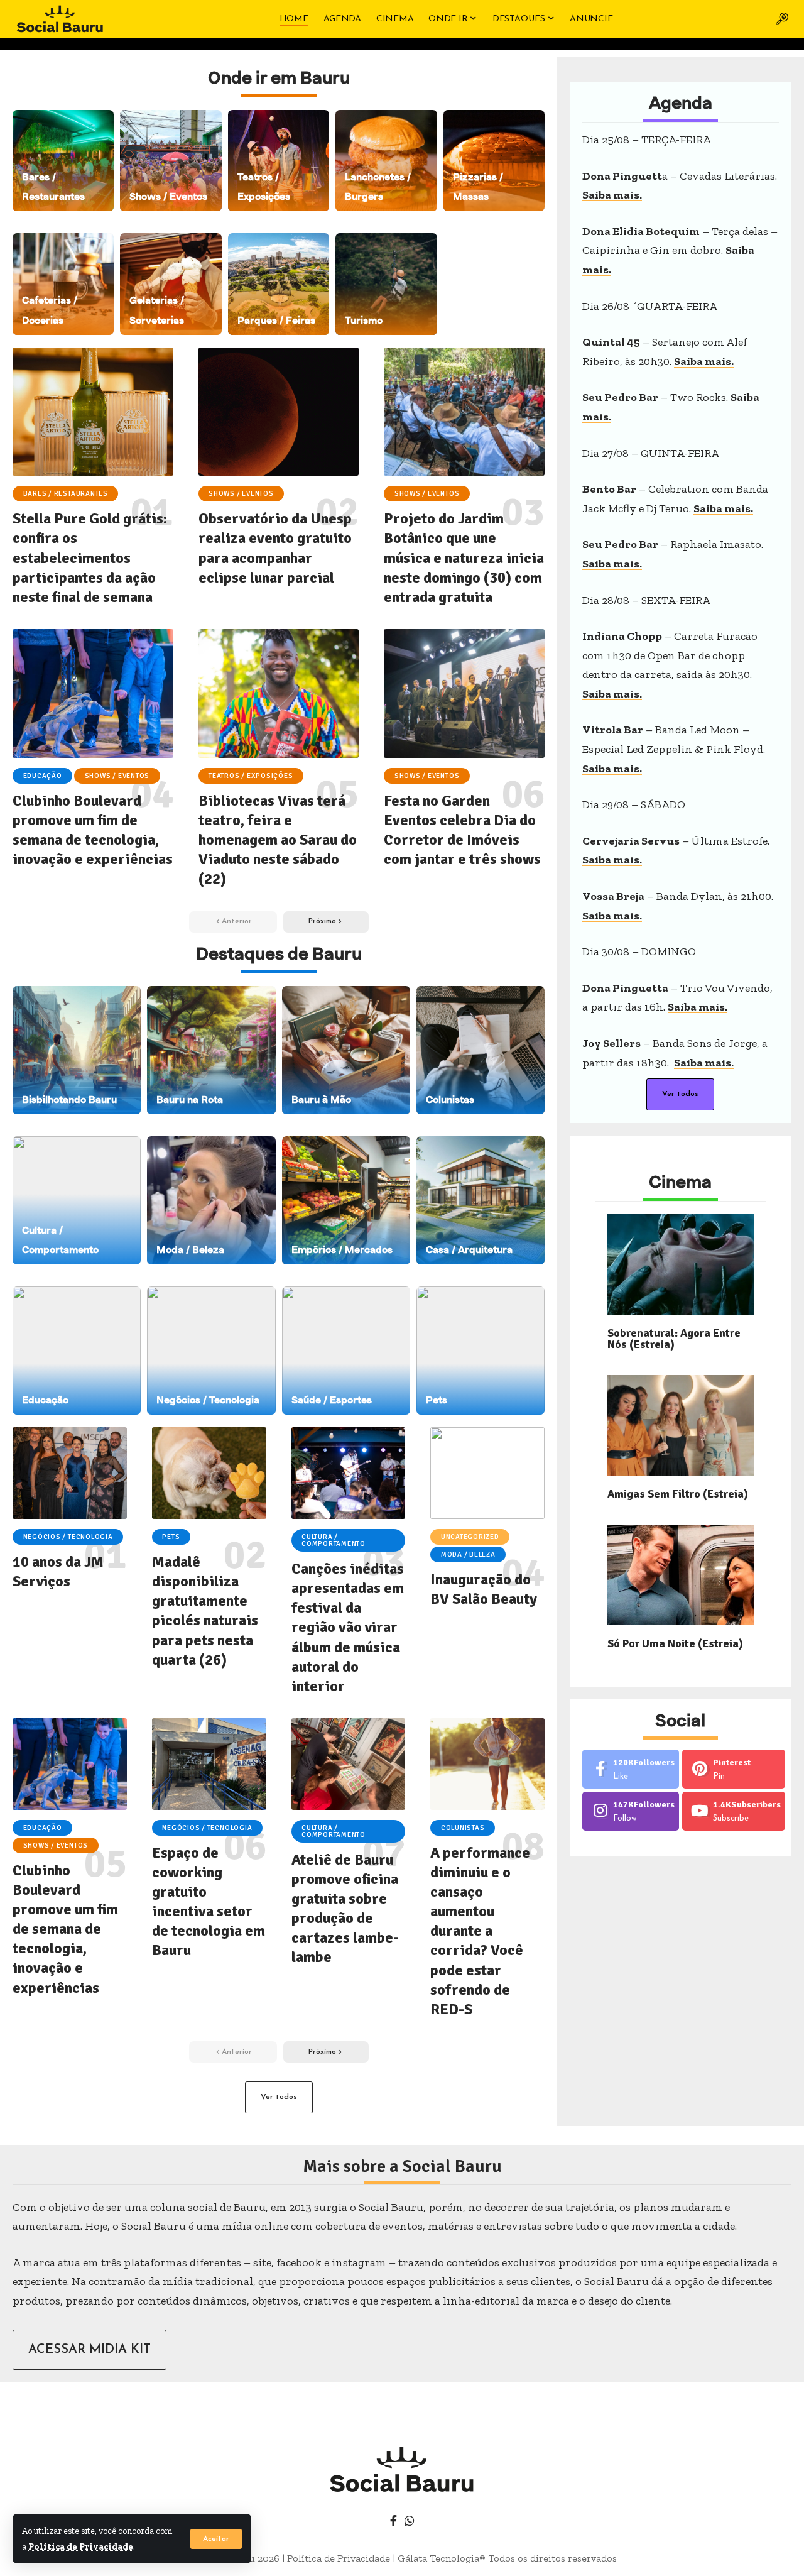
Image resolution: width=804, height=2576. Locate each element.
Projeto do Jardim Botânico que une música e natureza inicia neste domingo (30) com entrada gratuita (464, 558)
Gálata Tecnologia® (442, 2558)
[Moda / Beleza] (211, 1200)
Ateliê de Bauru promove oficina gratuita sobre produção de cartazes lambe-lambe (345, 1909)
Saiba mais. (612, 195)
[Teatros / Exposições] (279, 161)
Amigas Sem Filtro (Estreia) (678, 1494)
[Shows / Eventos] (171, 161)
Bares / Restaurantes (66, 494)
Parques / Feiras (276, 320)
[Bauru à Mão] (346, 1050)
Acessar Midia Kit (90, 2350)
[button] (216, 2539)
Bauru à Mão (321, 1099)
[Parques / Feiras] (279, 284)
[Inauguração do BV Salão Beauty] (487, 1473)
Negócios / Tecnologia (208, 1400)
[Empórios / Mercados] (346, 1200)
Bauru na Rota (190, 1099)
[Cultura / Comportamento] (77, 1200)
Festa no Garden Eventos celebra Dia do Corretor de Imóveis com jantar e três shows (462, 830)
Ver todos (279, 2097)
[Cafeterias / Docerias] (63, 284)
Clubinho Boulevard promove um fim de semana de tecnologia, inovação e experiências (93, 830)
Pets (437, 1400)
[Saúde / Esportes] (346, 1351)
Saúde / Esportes (332, 1400)
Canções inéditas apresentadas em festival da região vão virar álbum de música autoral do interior (348, 1627)
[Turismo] (386, 284)
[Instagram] (631, 1811)
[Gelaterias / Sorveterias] (171, 284)
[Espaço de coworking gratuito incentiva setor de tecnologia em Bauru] (209, 1764)
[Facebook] (631, 1769)
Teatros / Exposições (251, 776)
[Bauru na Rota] (211, 1050)
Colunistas (450, 1099)
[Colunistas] (481, 1050)
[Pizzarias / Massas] (494, 161)
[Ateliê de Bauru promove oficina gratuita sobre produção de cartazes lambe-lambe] (349, 1764)
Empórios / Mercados (342, 1250)
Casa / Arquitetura (469, 1250)
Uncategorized (470, 1537)
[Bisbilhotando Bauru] (77, 1050)
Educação (43, 776)
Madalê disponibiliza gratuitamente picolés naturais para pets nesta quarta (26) (205, 1611)
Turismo (364, 320)
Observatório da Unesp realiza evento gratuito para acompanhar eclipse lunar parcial (275, 548)
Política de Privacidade (81, 2546)
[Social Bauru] (60, 19)
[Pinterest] (734, 1769)
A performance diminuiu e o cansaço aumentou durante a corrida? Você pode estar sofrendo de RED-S (480, 1931)
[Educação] (77, 1351)
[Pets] (481, 1351)
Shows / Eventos (168, 196)
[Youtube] (734, 1811)
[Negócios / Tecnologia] (211, 1351)
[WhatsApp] (410, 2521)
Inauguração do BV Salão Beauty (484, 1589)
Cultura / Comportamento (334, 1540)
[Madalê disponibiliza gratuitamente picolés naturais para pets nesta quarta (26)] (209, 1473)
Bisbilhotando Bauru (69, 1099)
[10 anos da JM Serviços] (70, 1473)
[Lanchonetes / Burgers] (386, 161)
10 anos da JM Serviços (58, 1571)
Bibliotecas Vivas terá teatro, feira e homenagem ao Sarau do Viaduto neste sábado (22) (278, 840)
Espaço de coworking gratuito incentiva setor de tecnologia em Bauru (209, 1902)
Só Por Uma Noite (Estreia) (675, 1643)
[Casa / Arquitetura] (481, 1200)
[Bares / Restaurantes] (63, 161)
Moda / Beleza (190, 1250)
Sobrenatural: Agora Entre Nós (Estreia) (674, 1339)
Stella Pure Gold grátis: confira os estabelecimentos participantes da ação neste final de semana (90, 558)
